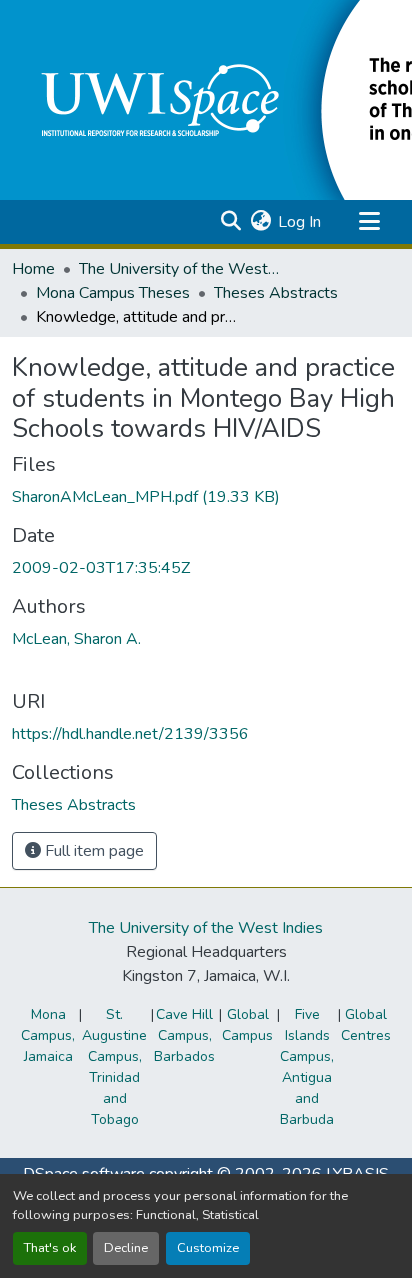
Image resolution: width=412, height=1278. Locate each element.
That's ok (50, 1248)
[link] (206, 497)
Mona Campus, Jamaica (48, 1035)
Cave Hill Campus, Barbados (184, 1035)
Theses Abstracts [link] (276, 293)
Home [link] (33, 269)
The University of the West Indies (206, 928)
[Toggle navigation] (369, 222)
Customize (208, 1248)
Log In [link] (299, 222)
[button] (230, 222)
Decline (126, 1248)
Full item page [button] (92, 851)
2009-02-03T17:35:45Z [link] (101, 568)
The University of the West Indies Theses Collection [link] (179, 269)
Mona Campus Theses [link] (113, 293)
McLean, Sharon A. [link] (76, 639)
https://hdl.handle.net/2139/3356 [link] (130, 734)
